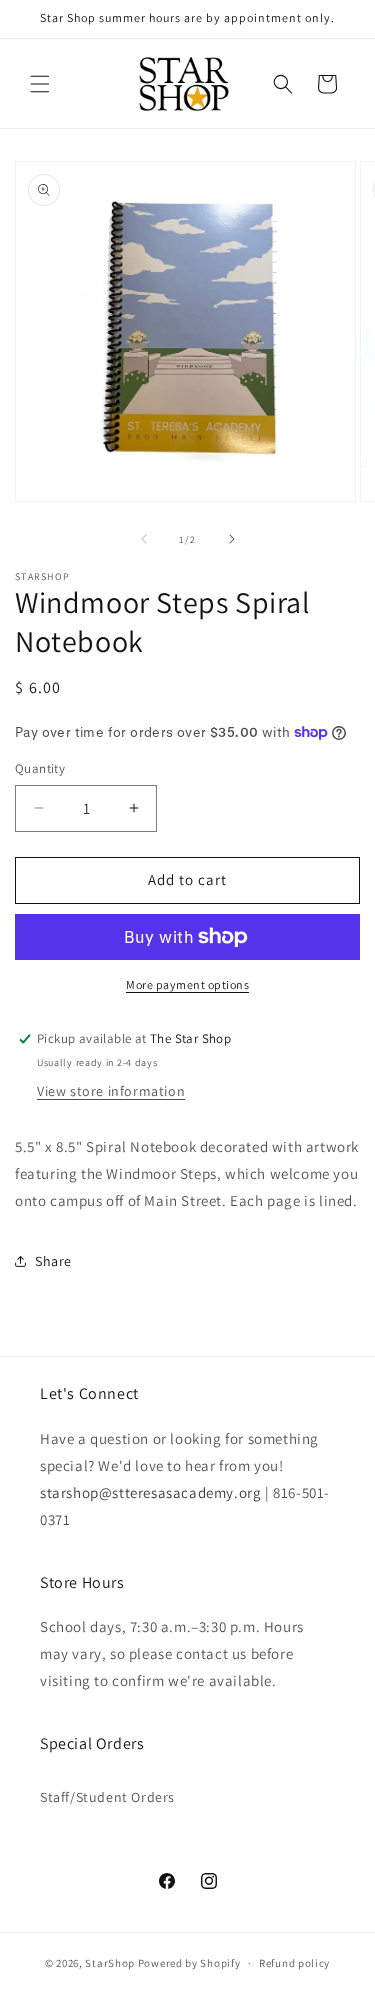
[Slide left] (144, 539)
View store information (111, 1091)
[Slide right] (232, 539)
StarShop (110, 1963)
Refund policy (294, 1963)
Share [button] (53, 1261)
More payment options (187, 984)
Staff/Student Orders (107, 1797)
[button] (40, 84)
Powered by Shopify (189, 1963)
